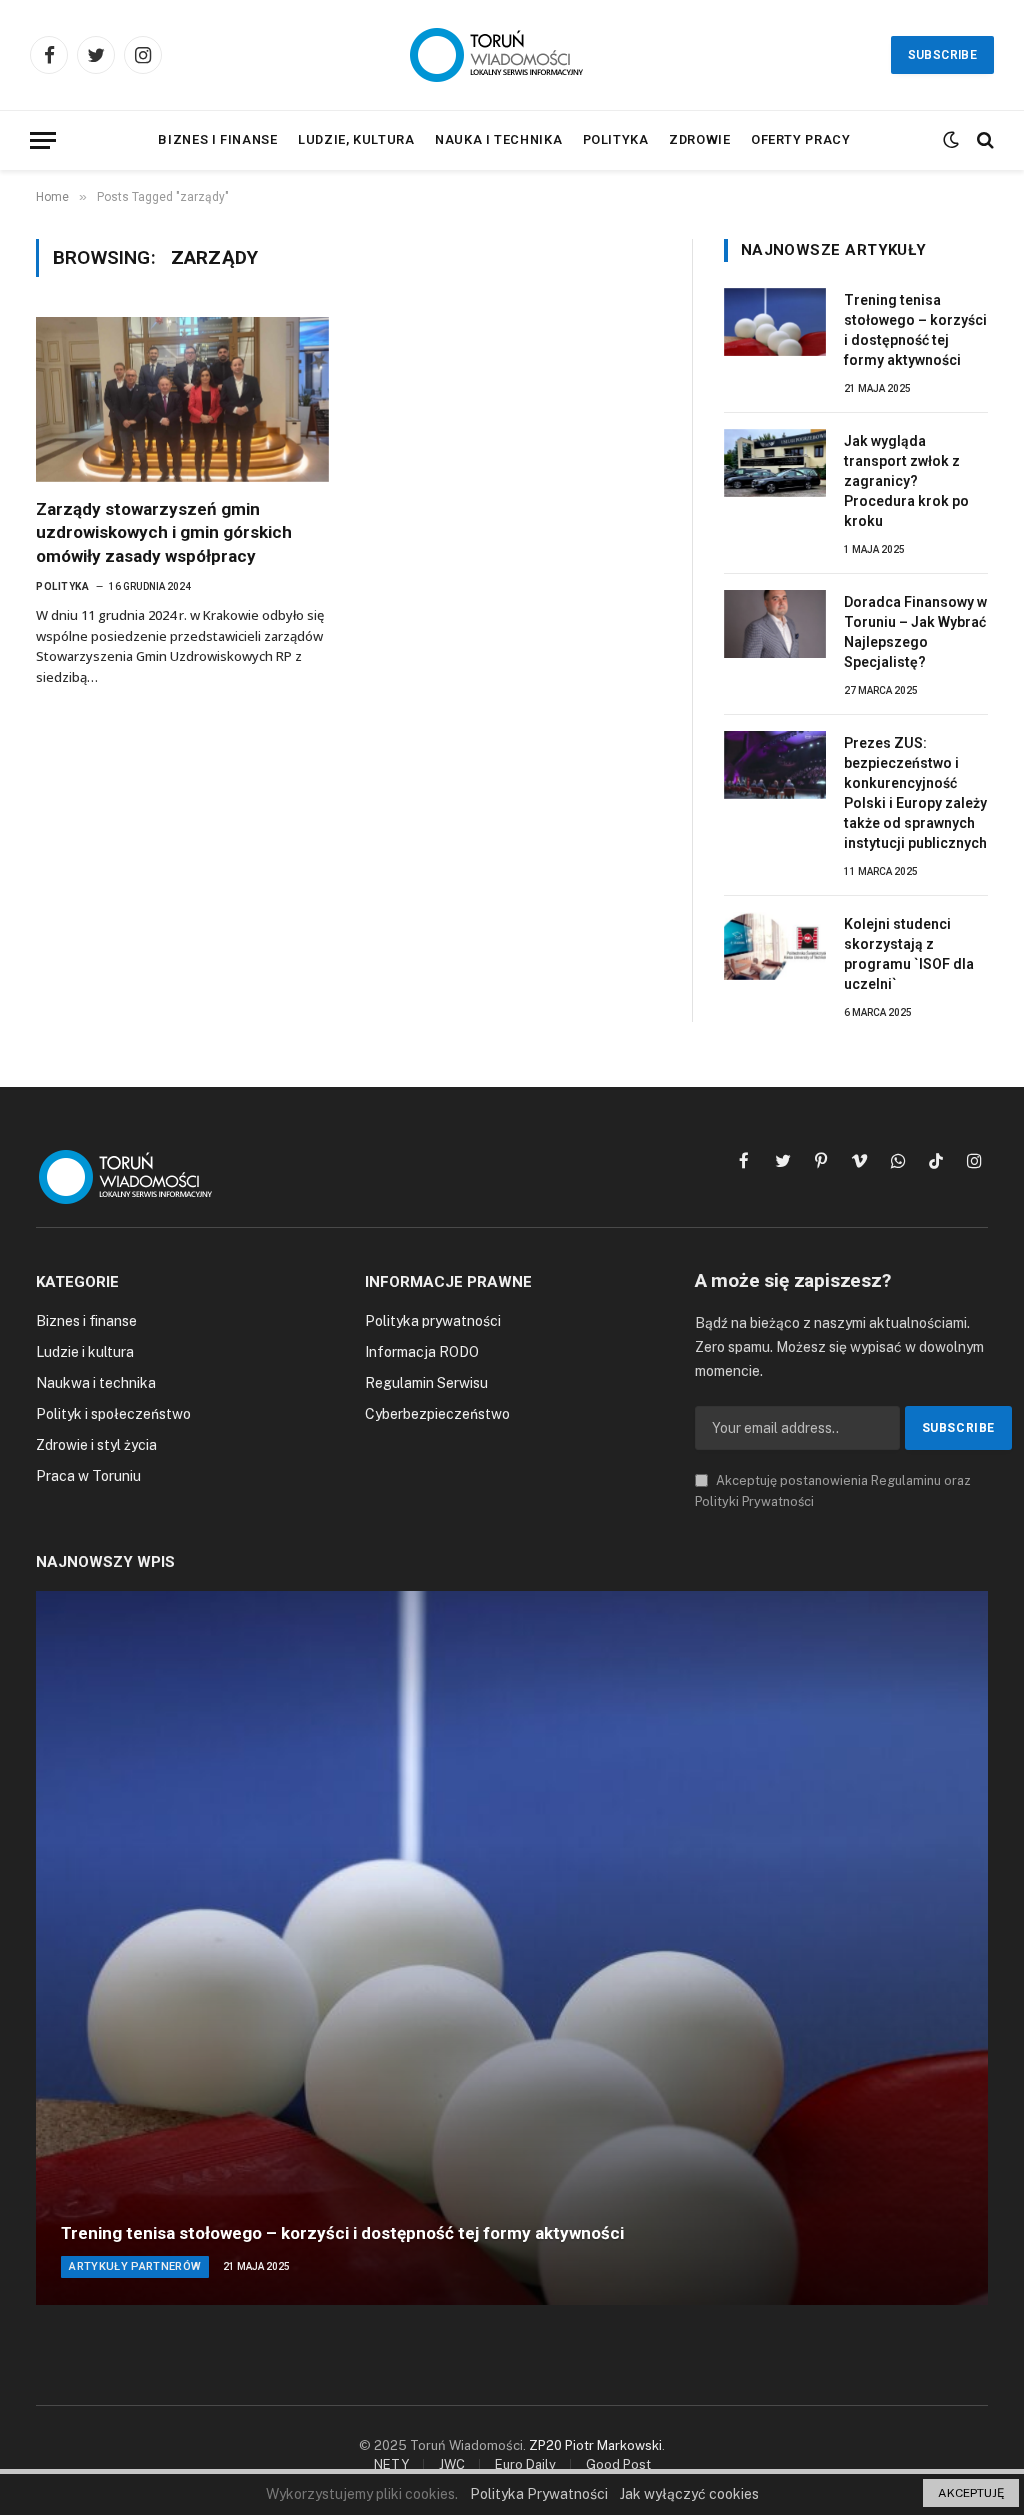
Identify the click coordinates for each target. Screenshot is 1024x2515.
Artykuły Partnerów (135, 2266)
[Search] (983, 140)
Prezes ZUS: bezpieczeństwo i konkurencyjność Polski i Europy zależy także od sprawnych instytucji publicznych (915, 793)
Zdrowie (699, 139)
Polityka (616, 139)
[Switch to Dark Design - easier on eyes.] (951, 140)
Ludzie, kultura (356, 139)
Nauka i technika (498, 139)
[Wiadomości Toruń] (512, 55)
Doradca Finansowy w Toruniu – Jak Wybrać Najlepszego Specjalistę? (915, 632)
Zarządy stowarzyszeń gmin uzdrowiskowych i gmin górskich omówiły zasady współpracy (164, 532)
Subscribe (942, 55)
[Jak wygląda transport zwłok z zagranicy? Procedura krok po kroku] (775, 463)
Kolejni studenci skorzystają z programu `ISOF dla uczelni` (909, 954)
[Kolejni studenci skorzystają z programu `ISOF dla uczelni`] (775, 946)
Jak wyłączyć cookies (689, 2494)
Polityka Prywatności (539, 2494)
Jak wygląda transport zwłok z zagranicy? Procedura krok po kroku (906, 481)
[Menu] (43, 140)
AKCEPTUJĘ (971, 2493)
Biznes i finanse (217, 139)
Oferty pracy (801, 139)
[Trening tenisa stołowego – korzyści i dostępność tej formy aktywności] (775, 322)
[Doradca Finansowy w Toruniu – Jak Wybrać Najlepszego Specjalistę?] (775, 624)
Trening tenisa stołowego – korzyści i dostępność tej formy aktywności (915, 330)
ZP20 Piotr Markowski (595, 2445)
